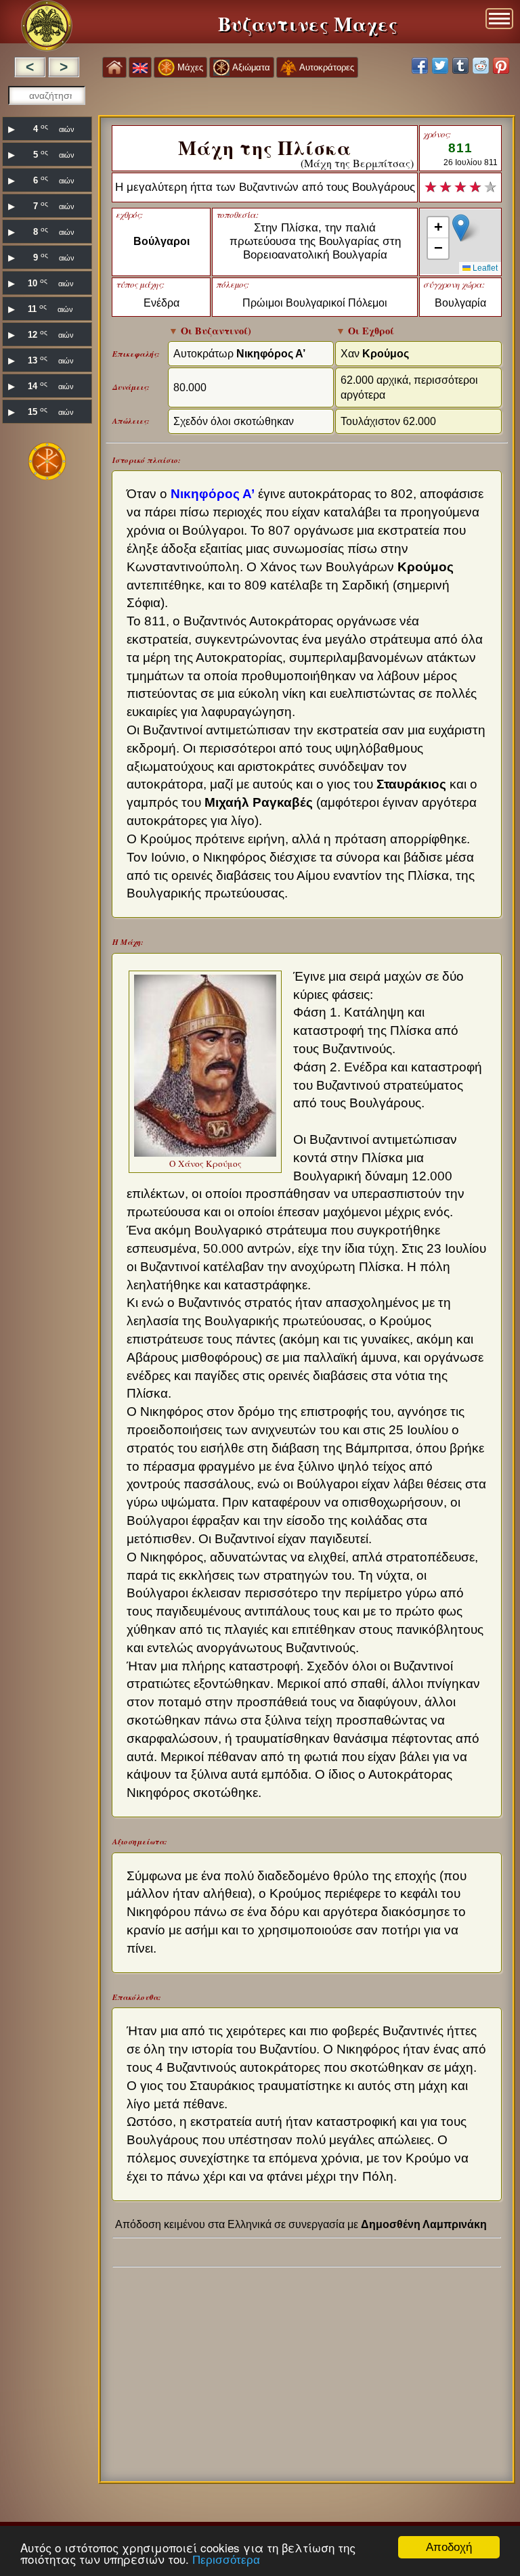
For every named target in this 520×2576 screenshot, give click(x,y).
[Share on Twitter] (440, 66)
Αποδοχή (449, 2547)
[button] (461, 228)
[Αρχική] (114, 67)
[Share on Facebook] (420, 66)
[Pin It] (501, 66)
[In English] (140, 67)
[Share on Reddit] (481, 66)
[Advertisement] (47, 696)
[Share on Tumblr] (460, 66)
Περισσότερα (226, 2560)
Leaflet (484, 268)
